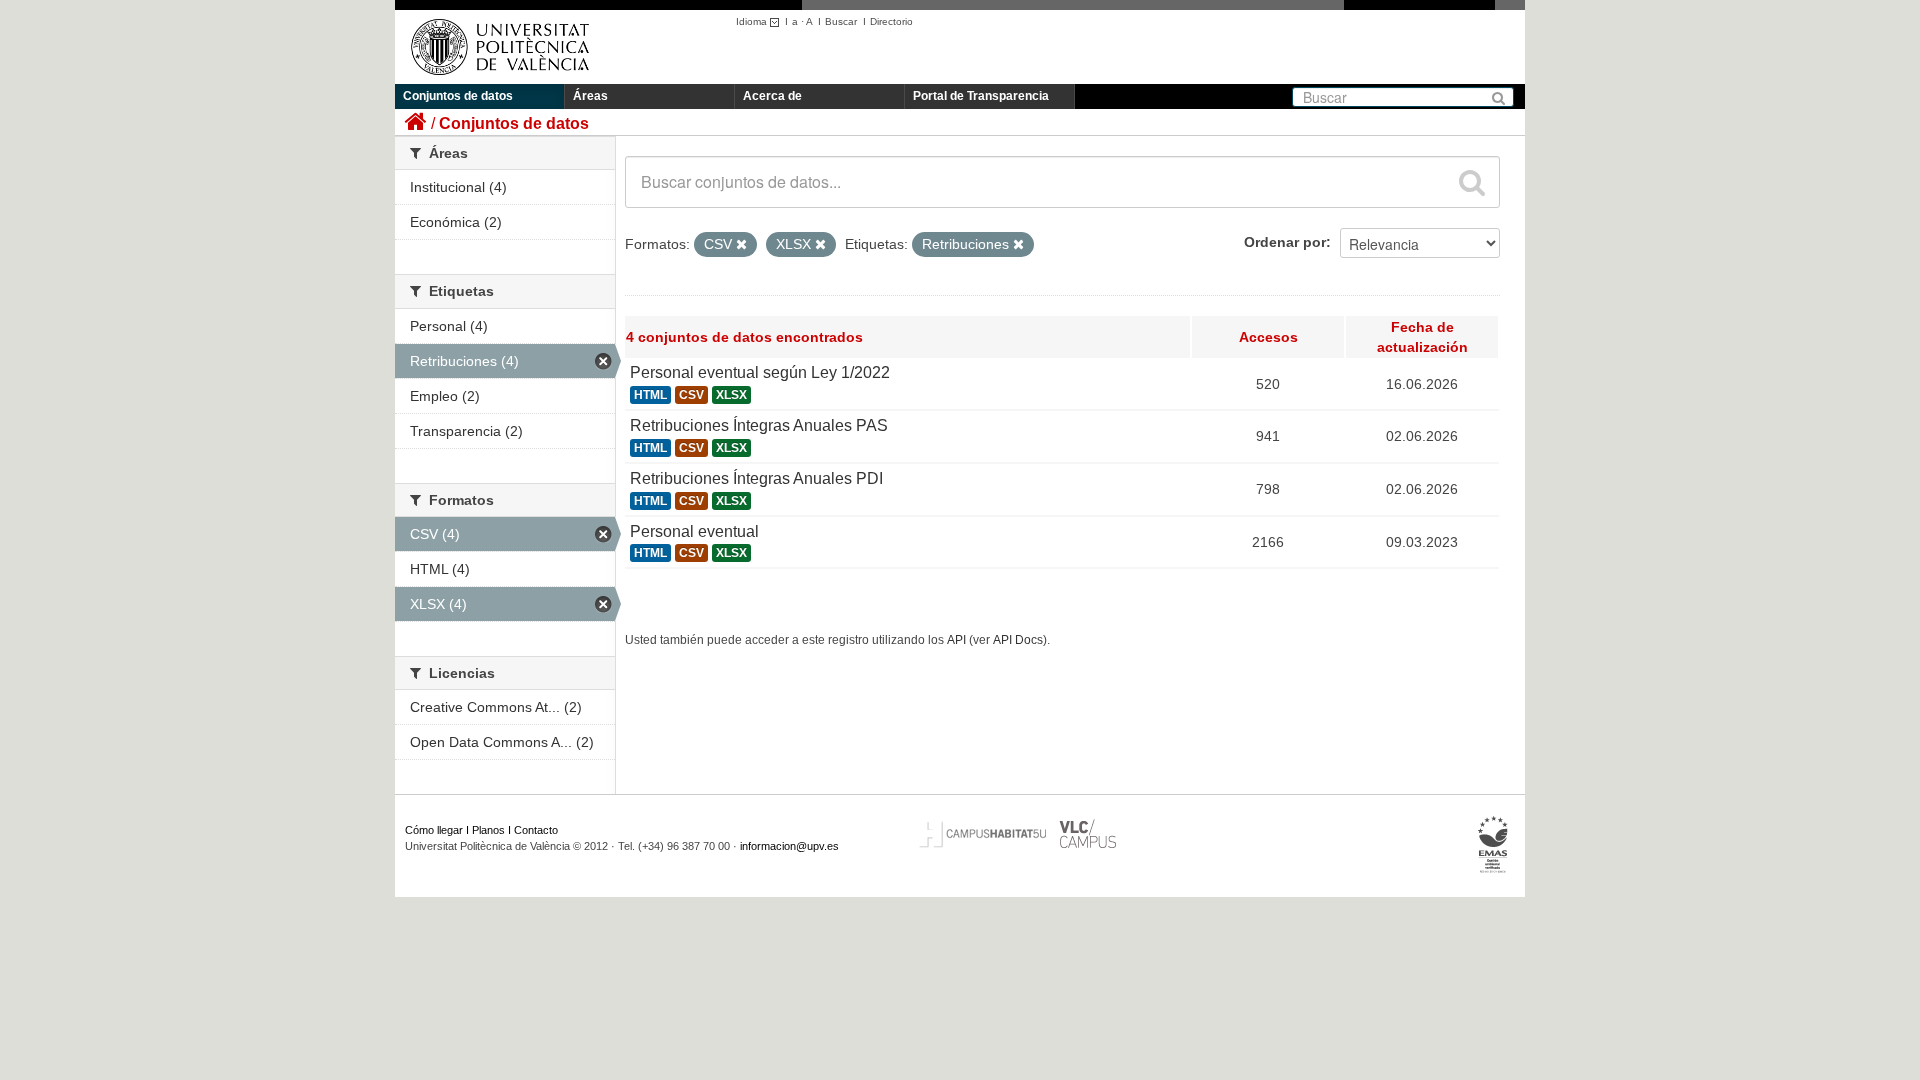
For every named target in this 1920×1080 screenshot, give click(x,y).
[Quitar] (741, 245)
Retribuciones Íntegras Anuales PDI (756, 478)
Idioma (753, 21)
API (956, 640)
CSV (691, 395)
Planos (488, 830)
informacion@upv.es (789, 846)
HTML (650, 395)
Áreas (590, 96)
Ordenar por (1285, 242)
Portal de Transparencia (981, 96)
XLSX (731, 395)
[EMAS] (1493, 845)
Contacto (536, 830)
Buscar (841, 21)
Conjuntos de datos (458, 96)
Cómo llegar (434, 830)
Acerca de (772, 96)
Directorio (891, 21)
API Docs (1018, 640)
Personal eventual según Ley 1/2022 (760, 372)
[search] (1472, 182)
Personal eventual (694, 531)
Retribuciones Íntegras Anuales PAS (759, 425)
